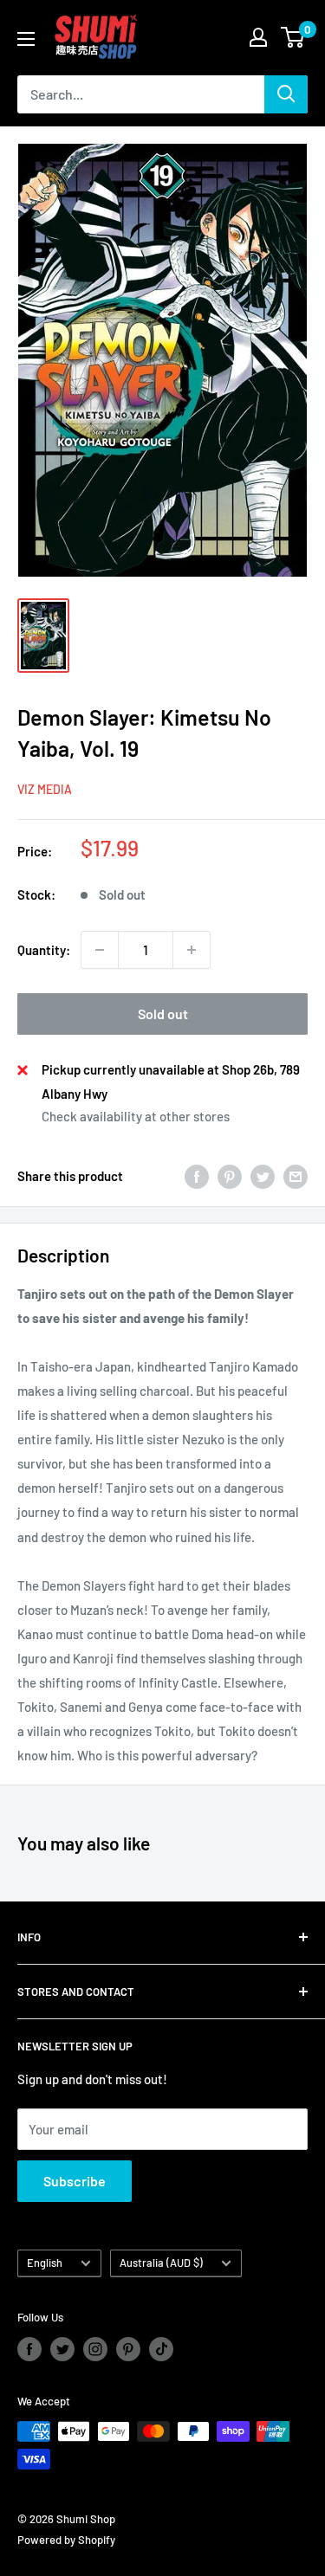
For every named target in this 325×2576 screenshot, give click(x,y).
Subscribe (75, 2181)
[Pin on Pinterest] (230, 1176)
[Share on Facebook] (197, 1176)
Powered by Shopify (66, 2540)
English (45, 2263)
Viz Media (45, 789)
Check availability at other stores (136, 1116)
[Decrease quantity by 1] (100, 950)
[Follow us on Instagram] (95, 2349)
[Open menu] (26, 39)
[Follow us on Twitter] (62, 2349)
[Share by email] (296, 1176)
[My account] (258, 37)
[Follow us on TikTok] (161, 2349)
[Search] (286, 94)
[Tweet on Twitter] (263, 1176)
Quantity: (44, 950)
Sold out (163, 1014)
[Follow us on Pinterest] (128, 2349)
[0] (293, 37)
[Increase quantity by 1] (192, 950)
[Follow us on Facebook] (29, 2349)
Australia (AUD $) (161, 2263)
